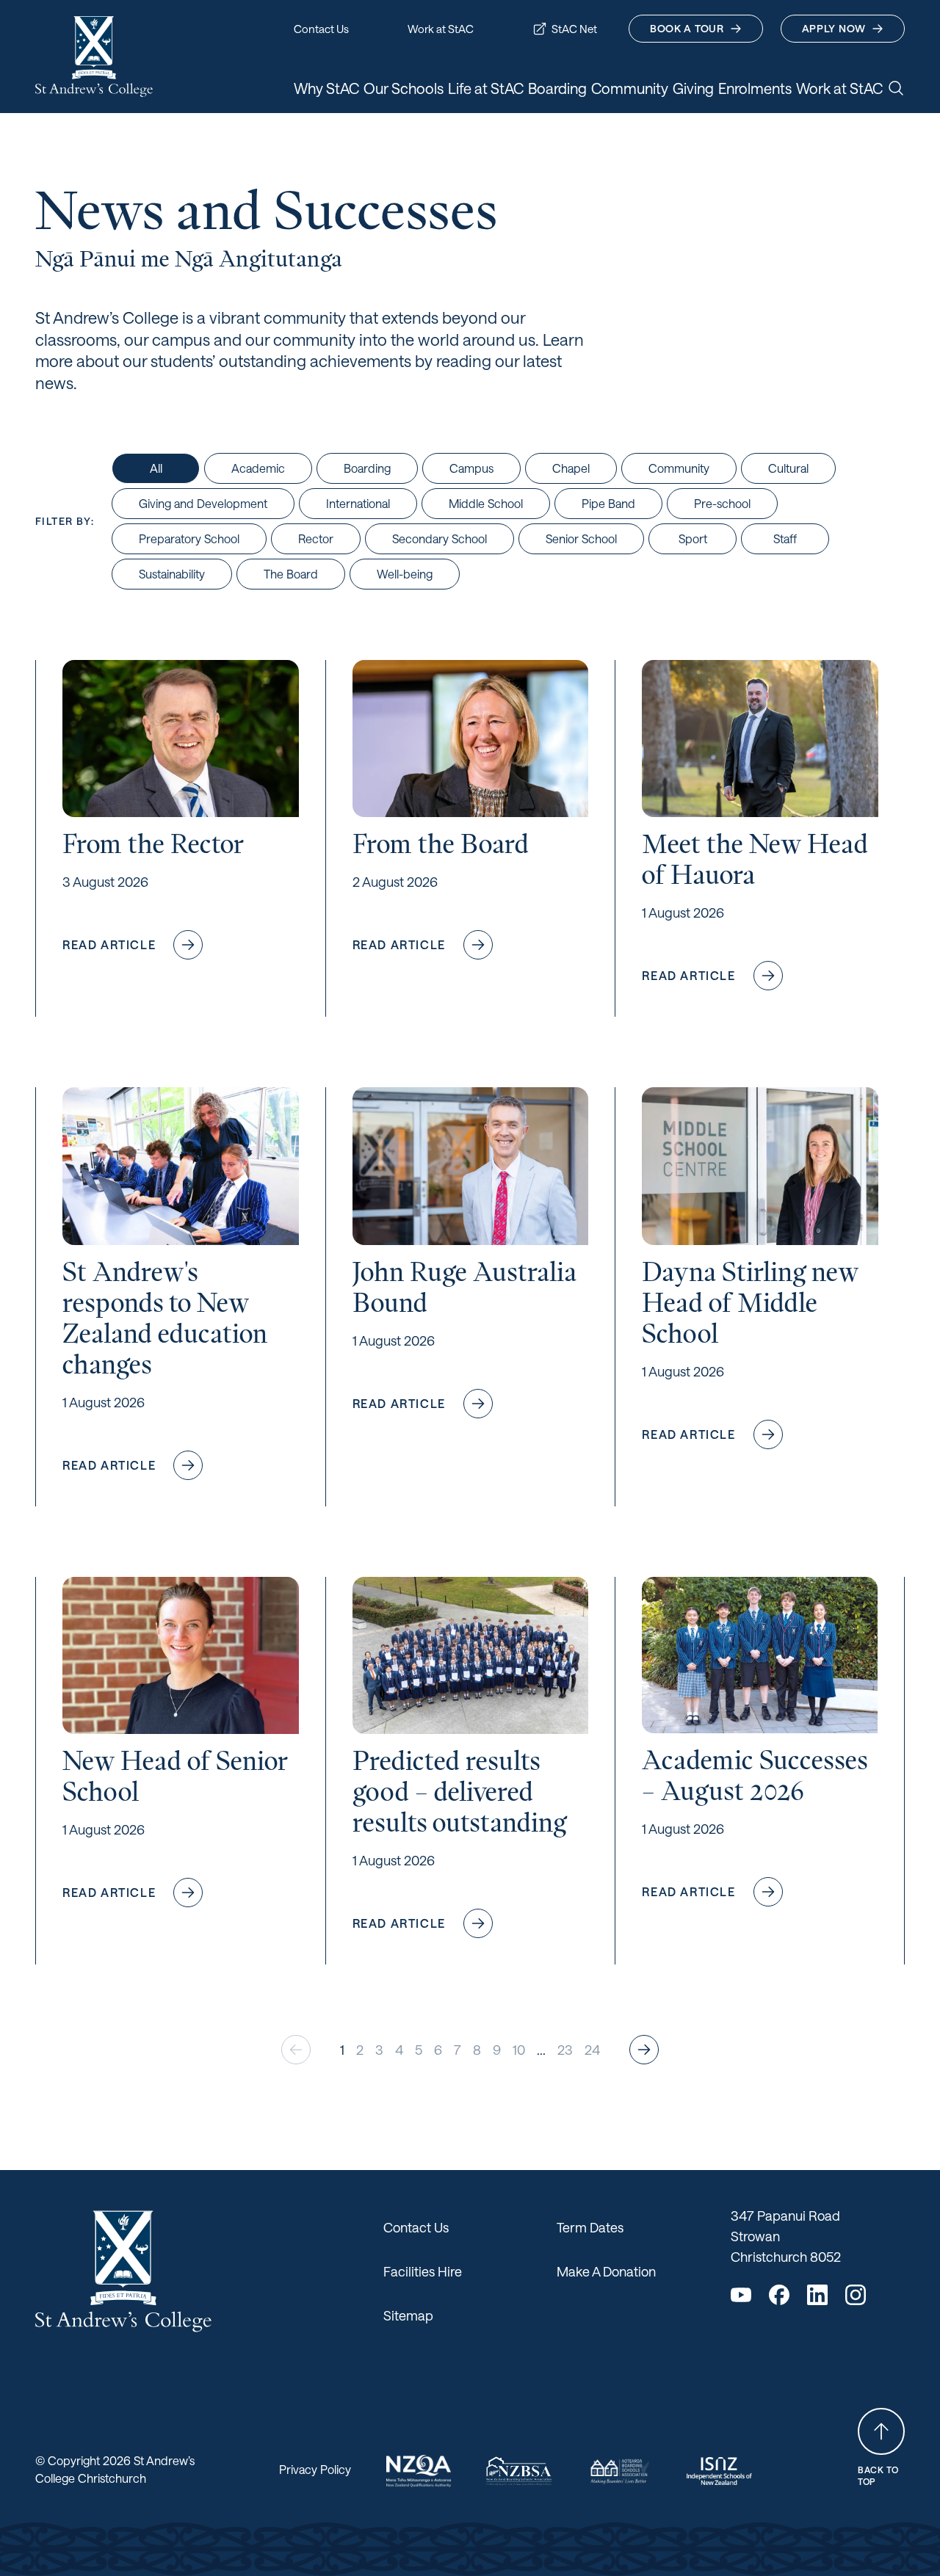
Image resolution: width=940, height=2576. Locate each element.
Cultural (788, 468)
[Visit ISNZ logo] (719, 2471)
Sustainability (172, 574)
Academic (258, 468)
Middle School (486, 503)
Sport (693, 538)
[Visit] (419, 2471)
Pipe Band (608, 503)
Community (679, 468)
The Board (291, 574)
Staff (785, 538)
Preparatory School (189, 538)
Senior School (581, 538)
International (358, 503)
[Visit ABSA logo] (619, 2471)
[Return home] (94, 57)
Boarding (367, 468)
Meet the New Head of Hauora (755, 859)
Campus (471, 468)
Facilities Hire (423, 2271)
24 (592, 2050)
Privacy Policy (315, 2469)
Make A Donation (606, 2271)
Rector (316, 538)
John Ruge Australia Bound (464, 1287)
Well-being (405, 574)
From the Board (441, 844)
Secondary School (440, 538)
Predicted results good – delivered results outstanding (459, 1792)
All (156, 468)
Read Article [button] (144, 948)
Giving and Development (203, 503)
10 (519, 2050)
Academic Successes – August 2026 (755, 1775)
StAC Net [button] (574, 29)
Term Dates (590, 2227)
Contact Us (416, 2227)
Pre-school (722, 503)
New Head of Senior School (175, 1776)
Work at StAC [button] (441, 29)
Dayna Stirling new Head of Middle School (750, 1303)
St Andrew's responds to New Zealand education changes (165, 1318)
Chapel (571, 468)
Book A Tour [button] (687, 28)
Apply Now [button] (834, 28)
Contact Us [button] (321, 29)
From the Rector (153, 844)
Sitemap (408, 2315)
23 (565, 2050)
